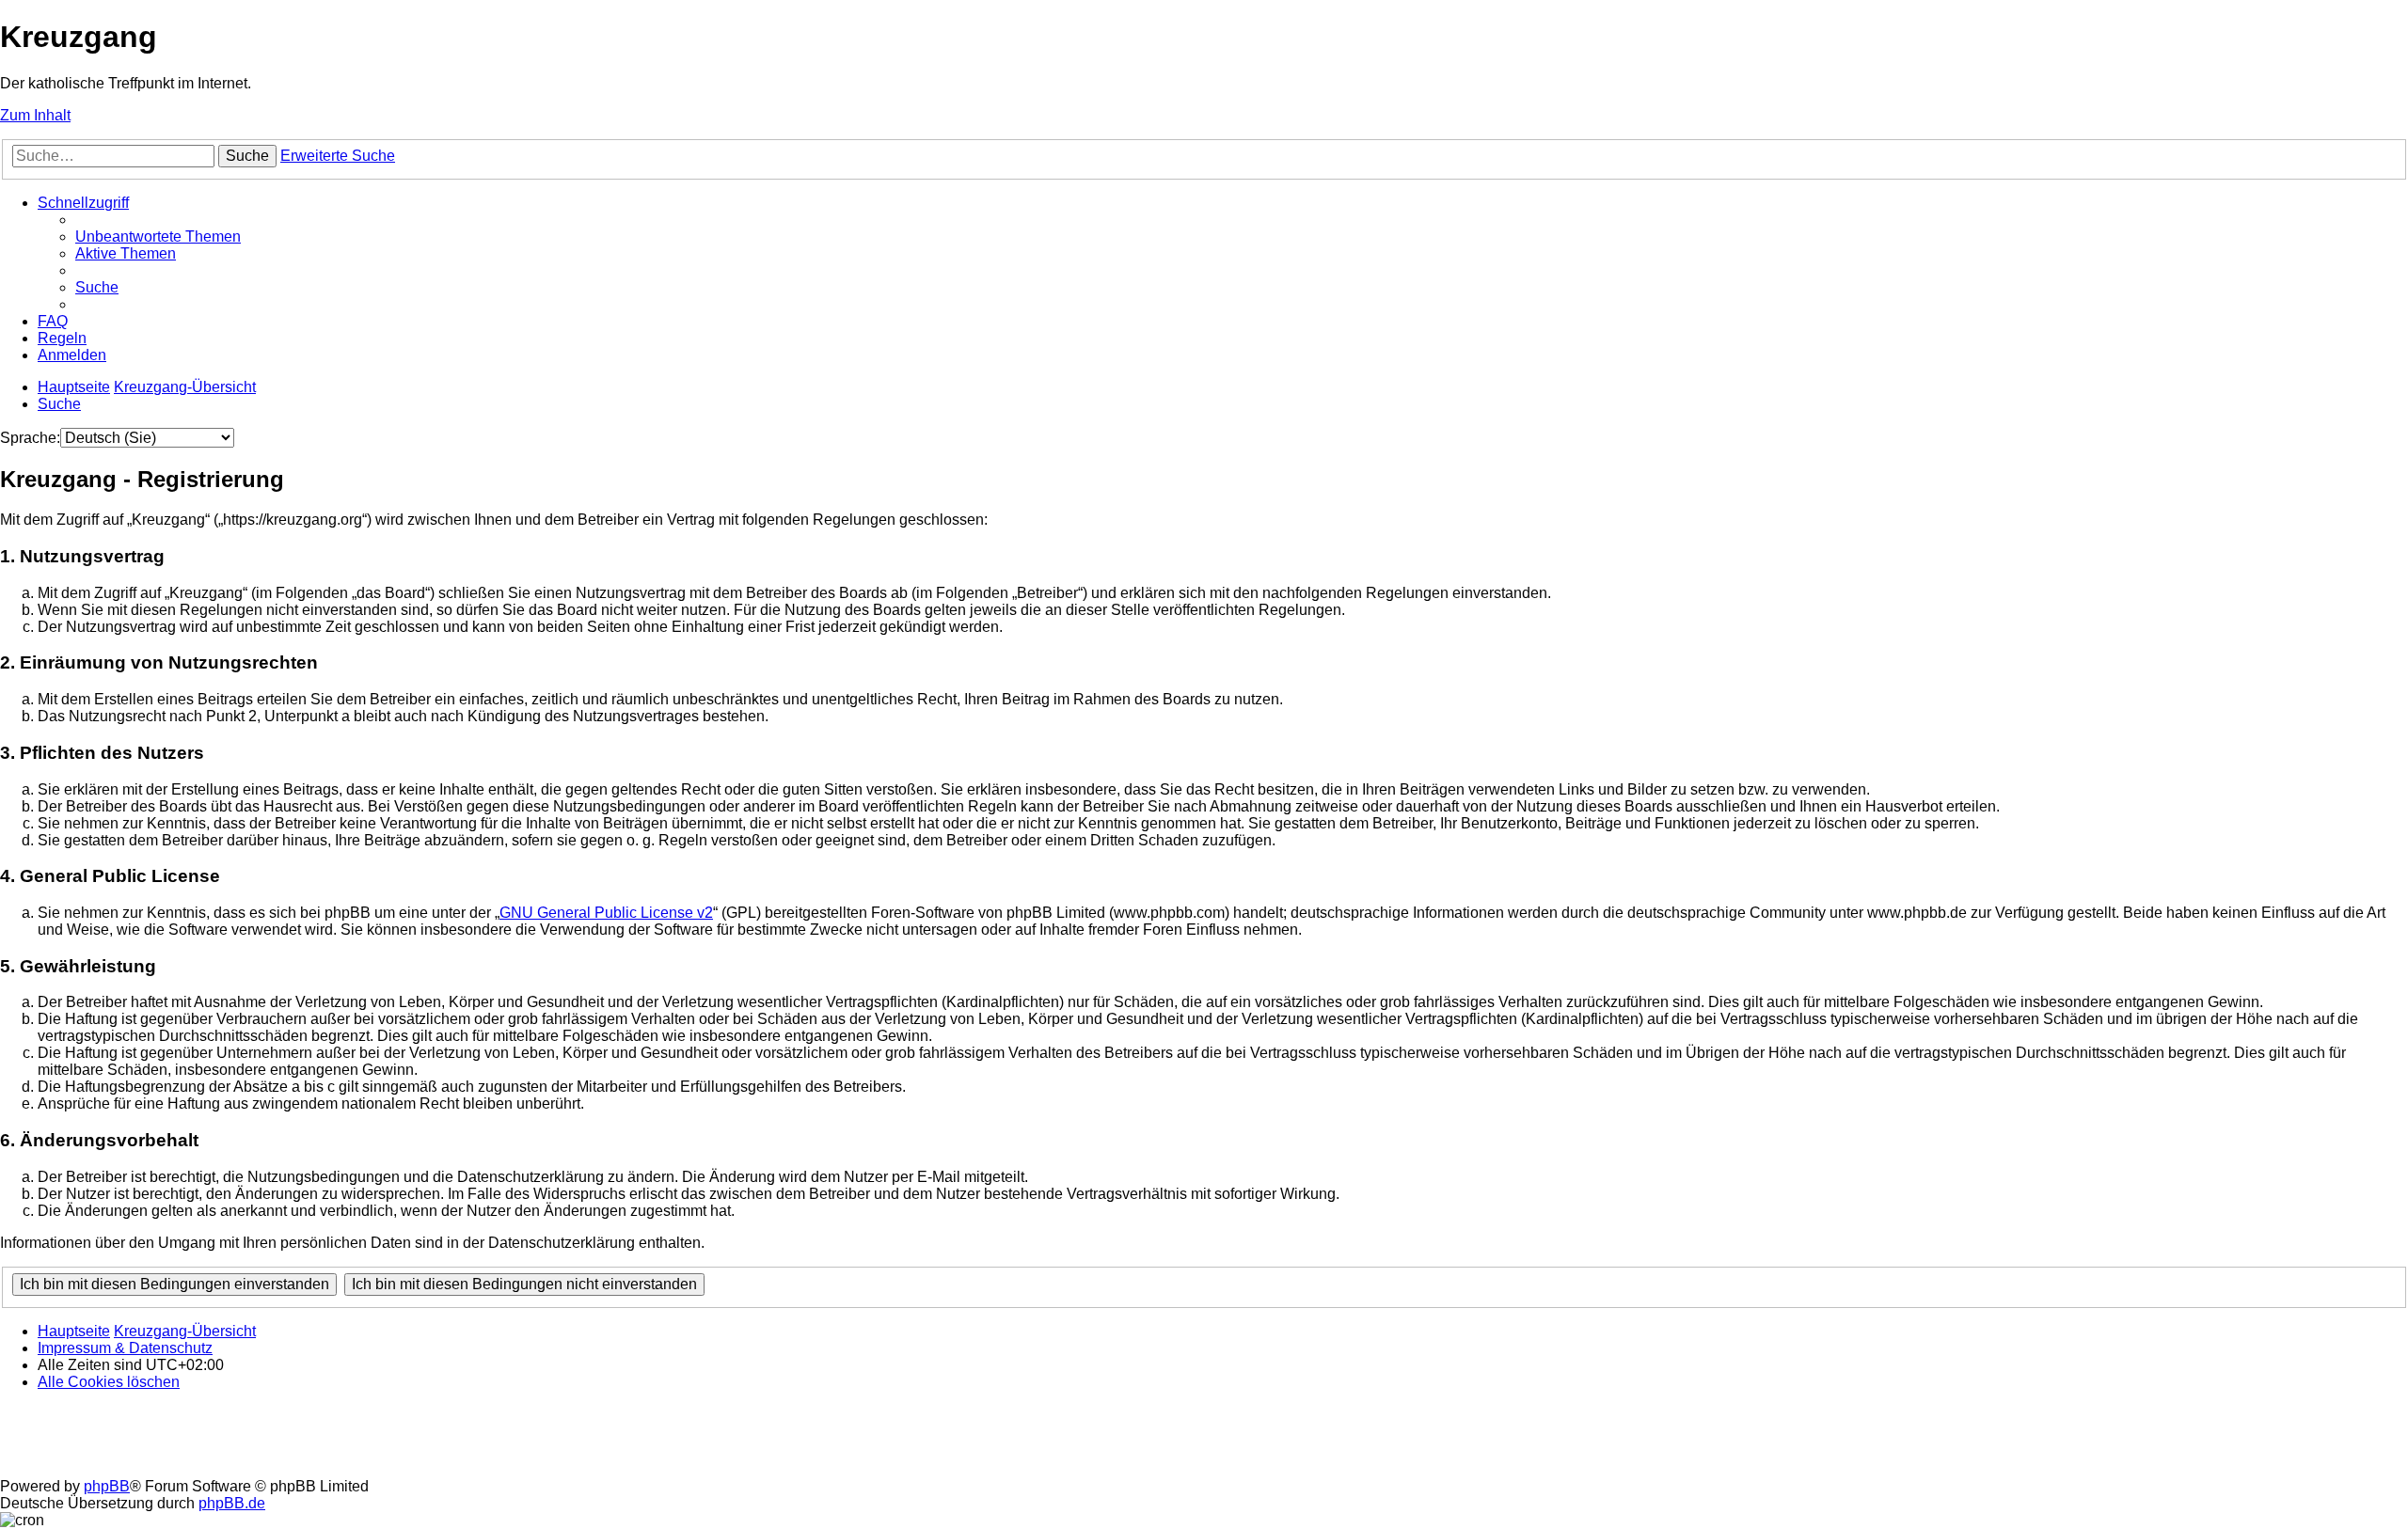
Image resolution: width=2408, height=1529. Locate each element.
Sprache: (30, 438)
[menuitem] (158, 236)
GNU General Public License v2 (606, 913)
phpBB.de (232, 1503)
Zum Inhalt (35, 115)
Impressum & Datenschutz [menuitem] (125, 1348)
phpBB (107, 1486)
